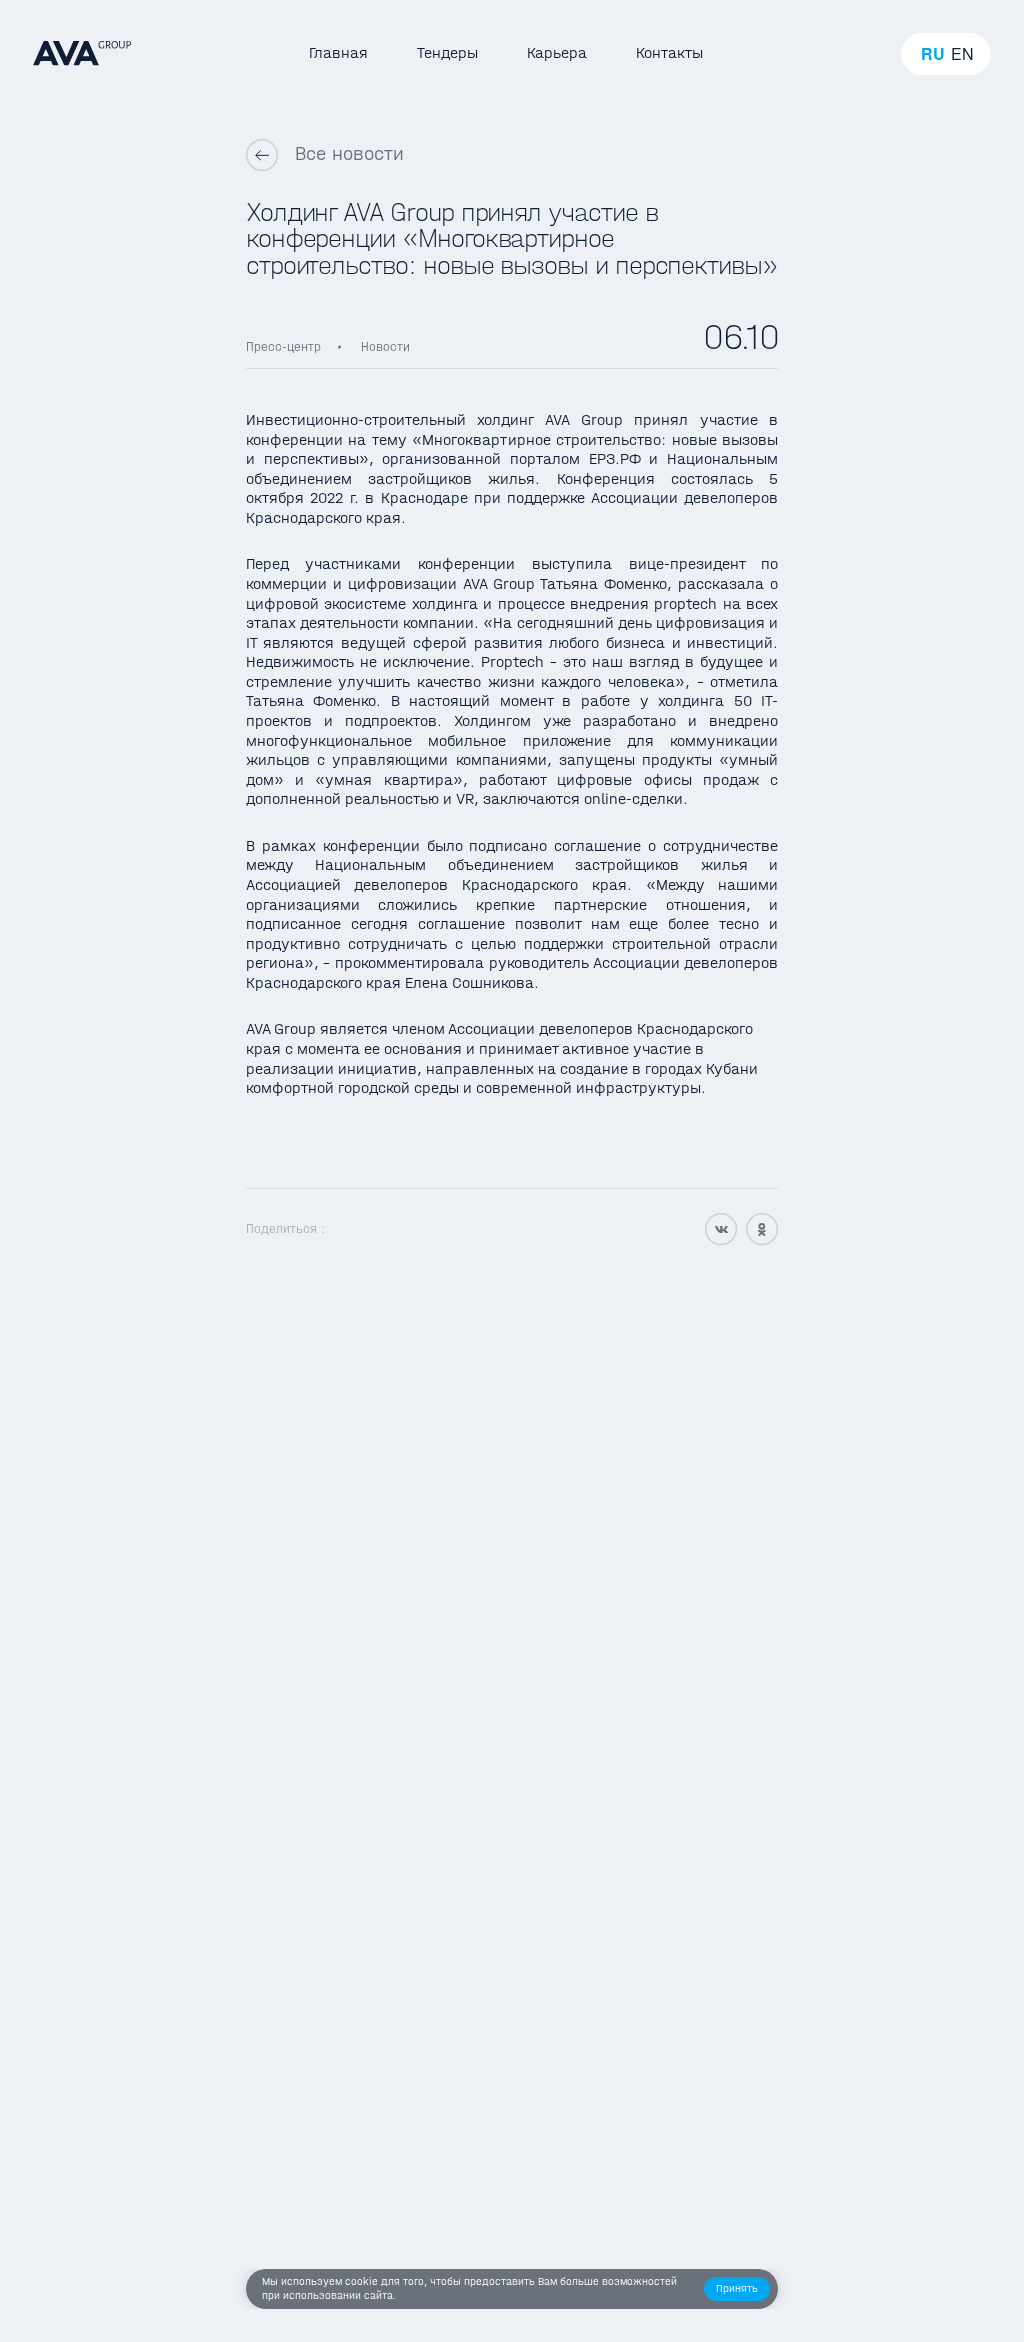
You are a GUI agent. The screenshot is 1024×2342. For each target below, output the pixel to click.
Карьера (557, 52)
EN (962, 54)
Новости (385, 346)
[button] (737, 2289)
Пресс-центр (283, 346)
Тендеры (447, 52)
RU (933, 54)
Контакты (669, 52)
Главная (338, 52)
